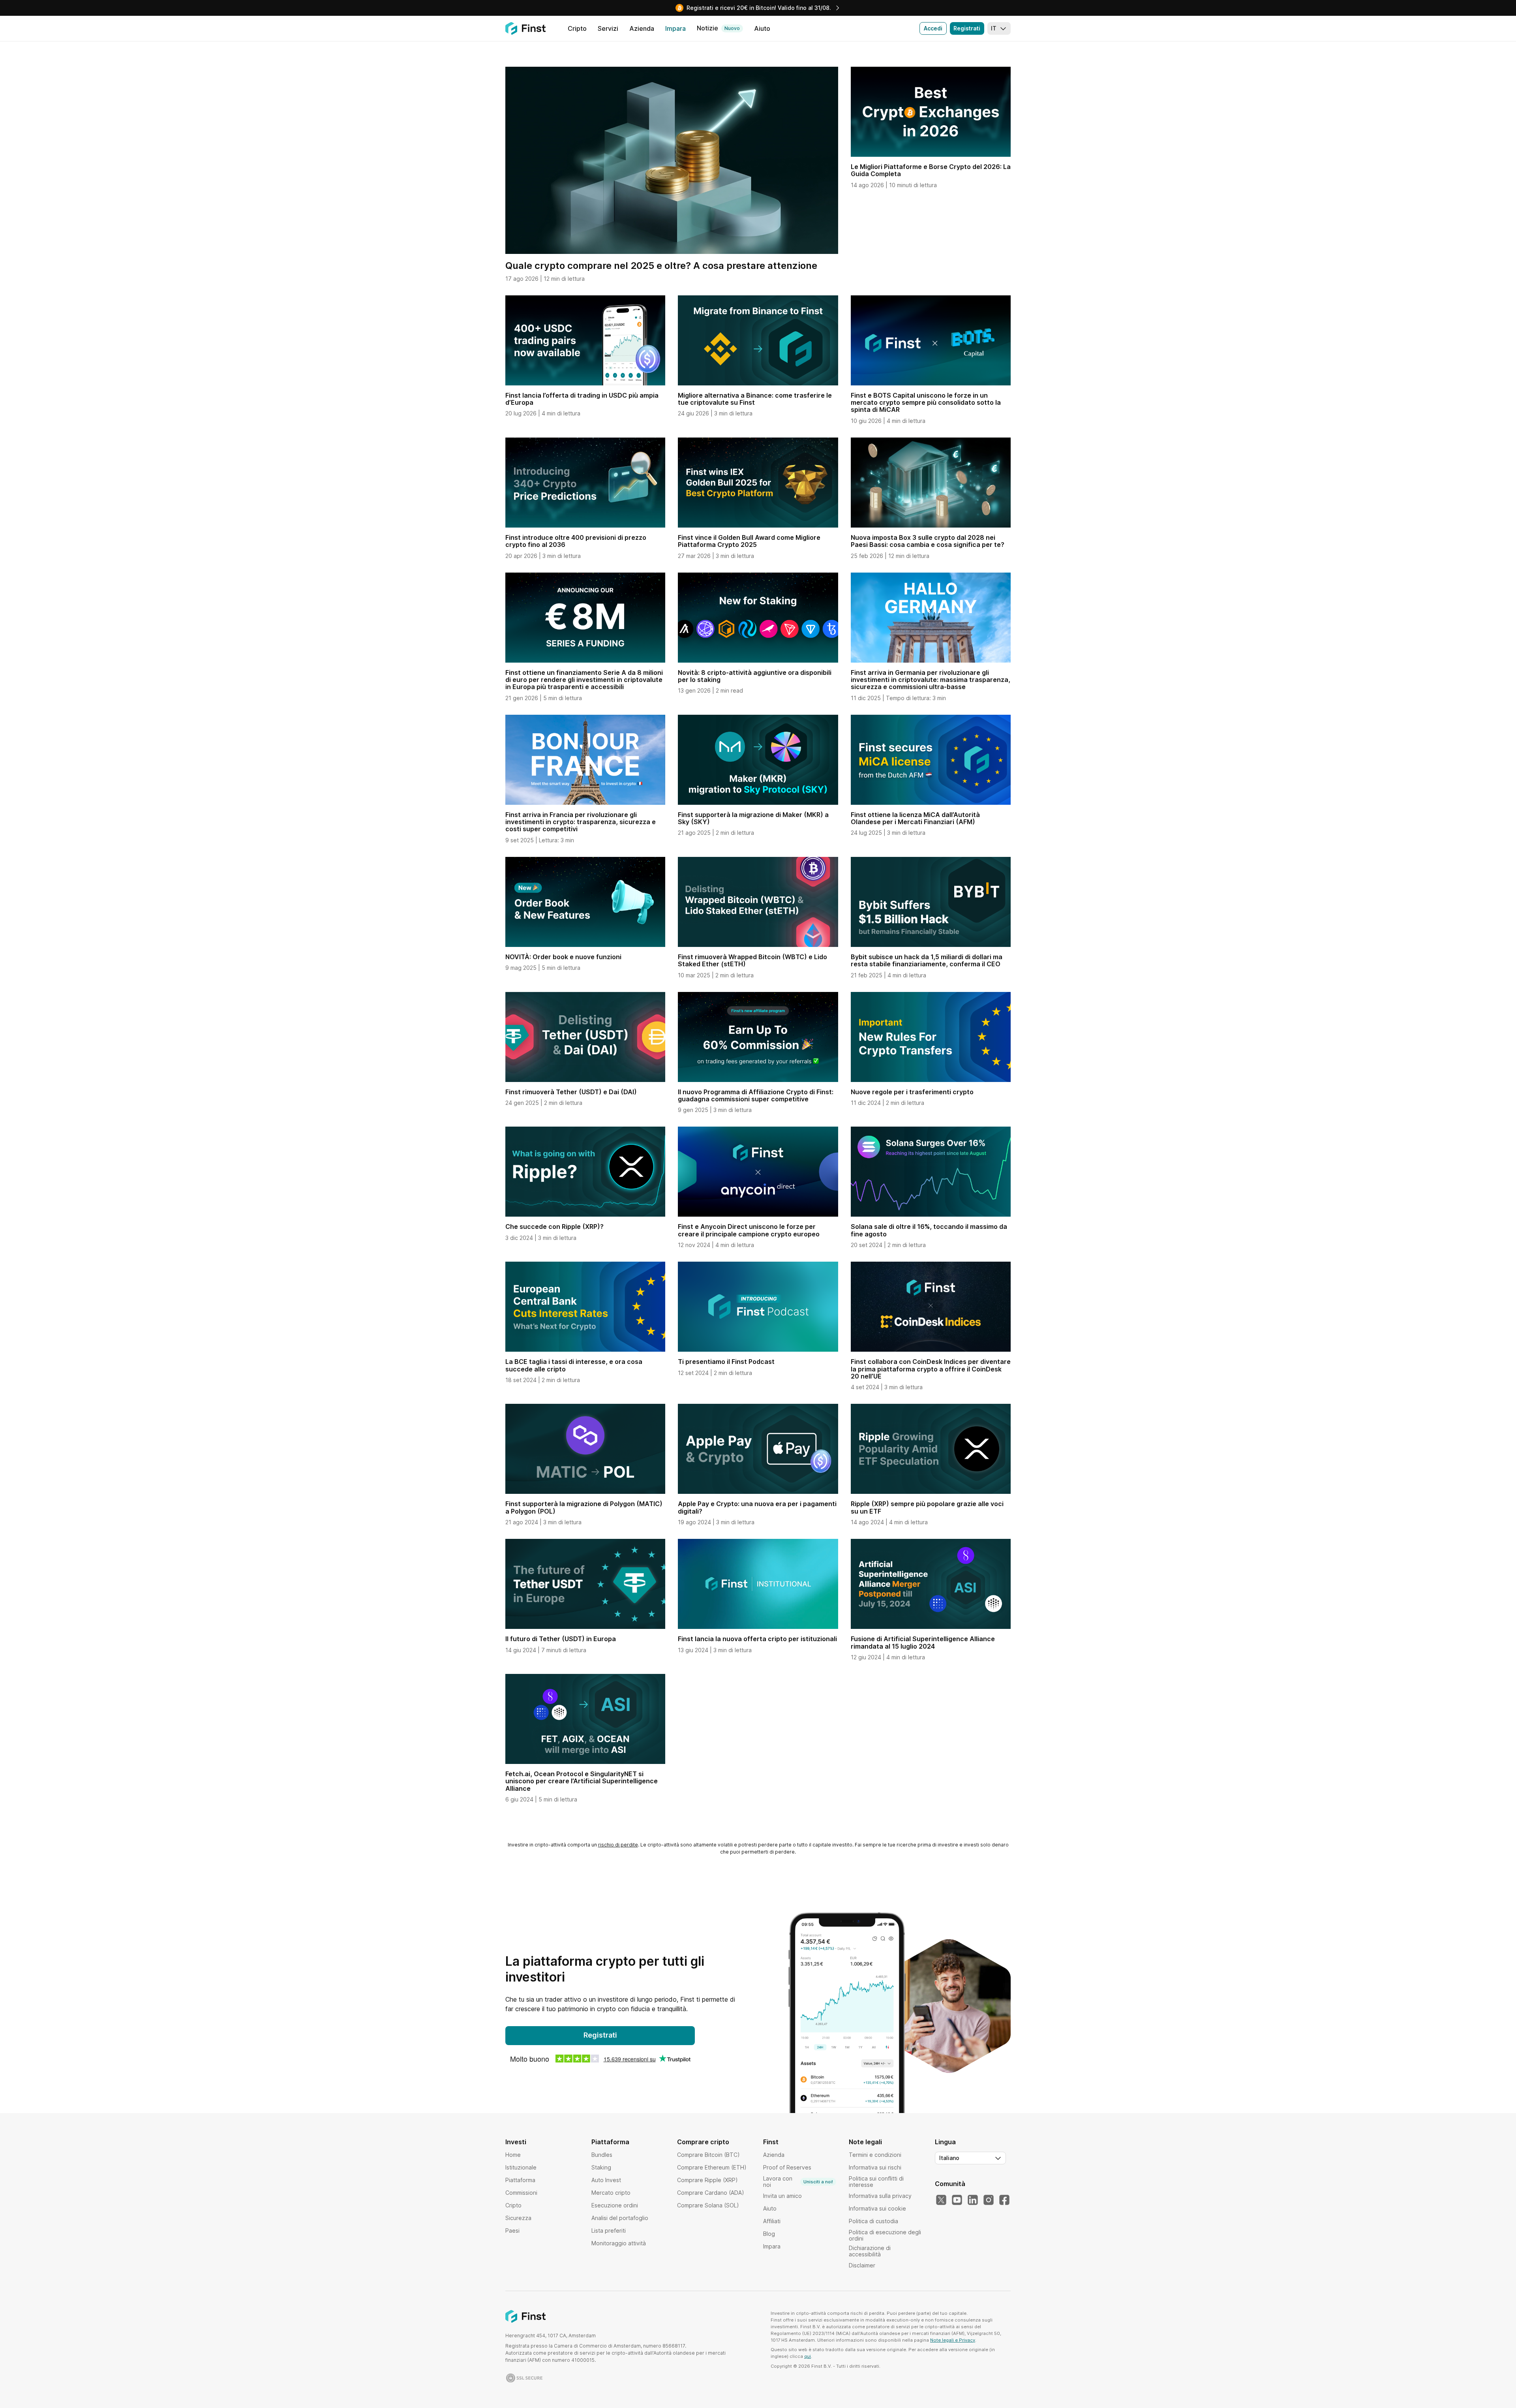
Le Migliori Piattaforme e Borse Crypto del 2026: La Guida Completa (931, 170)
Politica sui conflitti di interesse (876, 2182)
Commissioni (521, 2193)
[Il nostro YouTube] (957, 2200)
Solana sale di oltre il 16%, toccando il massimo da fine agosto (929, 1230)
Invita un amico (782, 2196)
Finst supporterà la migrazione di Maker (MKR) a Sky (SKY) (753, 818)
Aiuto (770, 2208)
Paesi (512, 2230)
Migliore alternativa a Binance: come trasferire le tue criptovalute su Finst (755, 399)
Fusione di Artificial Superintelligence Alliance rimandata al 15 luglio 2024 (923, 1642)
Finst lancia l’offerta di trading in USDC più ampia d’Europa (582, 399)
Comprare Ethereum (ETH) (712, 2167)
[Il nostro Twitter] (941, 2200)
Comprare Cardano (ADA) (711, 2193)
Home (513, 2155)
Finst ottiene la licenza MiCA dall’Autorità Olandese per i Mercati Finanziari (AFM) (915, 818)
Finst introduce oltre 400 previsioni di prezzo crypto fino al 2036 (576, 541)
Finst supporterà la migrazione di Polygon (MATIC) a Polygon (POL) (584, 1507)
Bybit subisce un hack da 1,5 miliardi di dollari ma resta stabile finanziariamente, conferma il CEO (927, 960)
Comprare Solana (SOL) (708, 2205)
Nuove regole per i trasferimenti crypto (912, 1092)
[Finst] (525, 28)
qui (808, 2356)
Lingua (945, 2142)
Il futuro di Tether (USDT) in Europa (561, 1639)
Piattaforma (520, 2180)
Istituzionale (521, 2167)
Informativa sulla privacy (880, 2196)
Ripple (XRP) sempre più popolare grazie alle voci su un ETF (927, 1507)
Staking (601, 2167)
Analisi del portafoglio (620, 2218)
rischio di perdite (618, 1845)
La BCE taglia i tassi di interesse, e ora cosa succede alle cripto (574, 1365)
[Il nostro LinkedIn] (973, 2200)
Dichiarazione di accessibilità (870, 2251)
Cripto (513, 2205)
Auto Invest (606, 2180)
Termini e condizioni (875, 2155)
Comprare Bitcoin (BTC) (708, 2155)
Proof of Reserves (787, 2167)
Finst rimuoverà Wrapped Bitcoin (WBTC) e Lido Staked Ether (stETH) (752, 960)
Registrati (967, 28)
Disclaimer (862, 2265)
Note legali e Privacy (953, 2340)
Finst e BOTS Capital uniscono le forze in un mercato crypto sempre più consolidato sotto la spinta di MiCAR (926, 403)
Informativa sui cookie (877, 2208)
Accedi (933, 28)
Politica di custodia (873, 2221)
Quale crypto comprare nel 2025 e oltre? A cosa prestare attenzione (661, 266)
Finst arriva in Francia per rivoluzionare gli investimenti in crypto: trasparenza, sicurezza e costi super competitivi (581, 822)
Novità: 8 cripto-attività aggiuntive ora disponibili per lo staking (755, 676)
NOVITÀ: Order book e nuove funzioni (563, 957)
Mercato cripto (611, 2193)
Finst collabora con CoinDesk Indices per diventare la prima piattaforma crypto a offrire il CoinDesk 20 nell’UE (931, 1369)
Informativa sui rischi (875, 2167)
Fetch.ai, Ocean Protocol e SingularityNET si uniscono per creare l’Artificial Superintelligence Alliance (582, 1781)
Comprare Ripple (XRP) (707, 2180)
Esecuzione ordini (615, 2205)
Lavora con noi (798, 2182)
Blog (769, 2234)
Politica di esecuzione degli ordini (885, 2235)
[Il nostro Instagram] (989, 2200)
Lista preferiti (609, 2230)
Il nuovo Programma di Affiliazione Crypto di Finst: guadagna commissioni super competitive (756, 1095)
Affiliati (772, 2221)
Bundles (602, 2155)
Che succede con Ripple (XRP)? (554, 1227)
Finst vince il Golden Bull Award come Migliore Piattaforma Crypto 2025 (749, 541)
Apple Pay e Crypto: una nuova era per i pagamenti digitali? (757, 1507)
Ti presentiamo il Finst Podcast (726, 1362)
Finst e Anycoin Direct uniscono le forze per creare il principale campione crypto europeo (749, 1230)
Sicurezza (518, 2218)
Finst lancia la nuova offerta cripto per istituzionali (757, 1639)
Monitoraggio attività (619, 2243)
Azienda (774, 2155)
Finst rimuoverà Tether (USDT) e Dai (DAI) (571, 1092)
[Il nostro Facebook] (1004, 2200)
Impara (772, 2246)
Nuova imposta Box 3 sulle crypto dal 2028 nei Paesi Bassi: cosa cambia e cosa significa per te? (928, 541)
